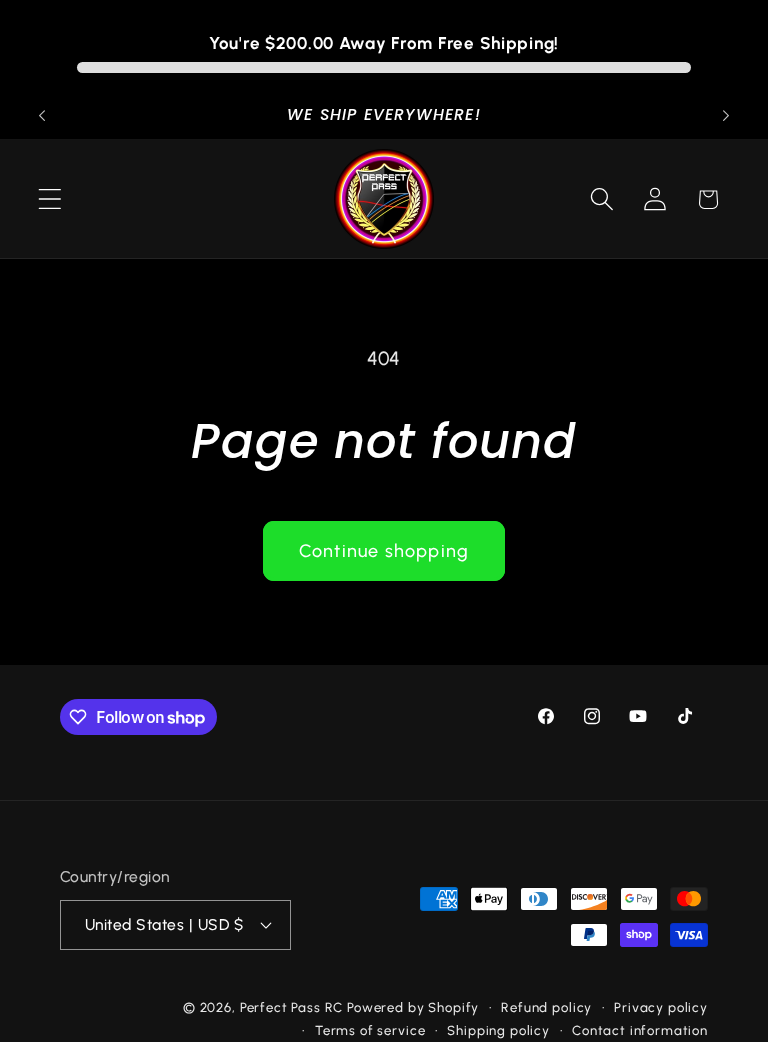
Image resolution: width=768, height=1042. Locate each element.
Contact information (640, 1030)
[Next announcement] (726, 116)
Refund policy (546, 1007)
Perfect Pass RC (292, 1007)
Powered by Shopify (413, 1007)
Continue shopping (384, 551)
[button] (50, 199)
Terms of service (370, 1030)
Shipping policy (498, 1030)
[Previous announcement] (42, 116)
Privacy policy (661, 1007)
